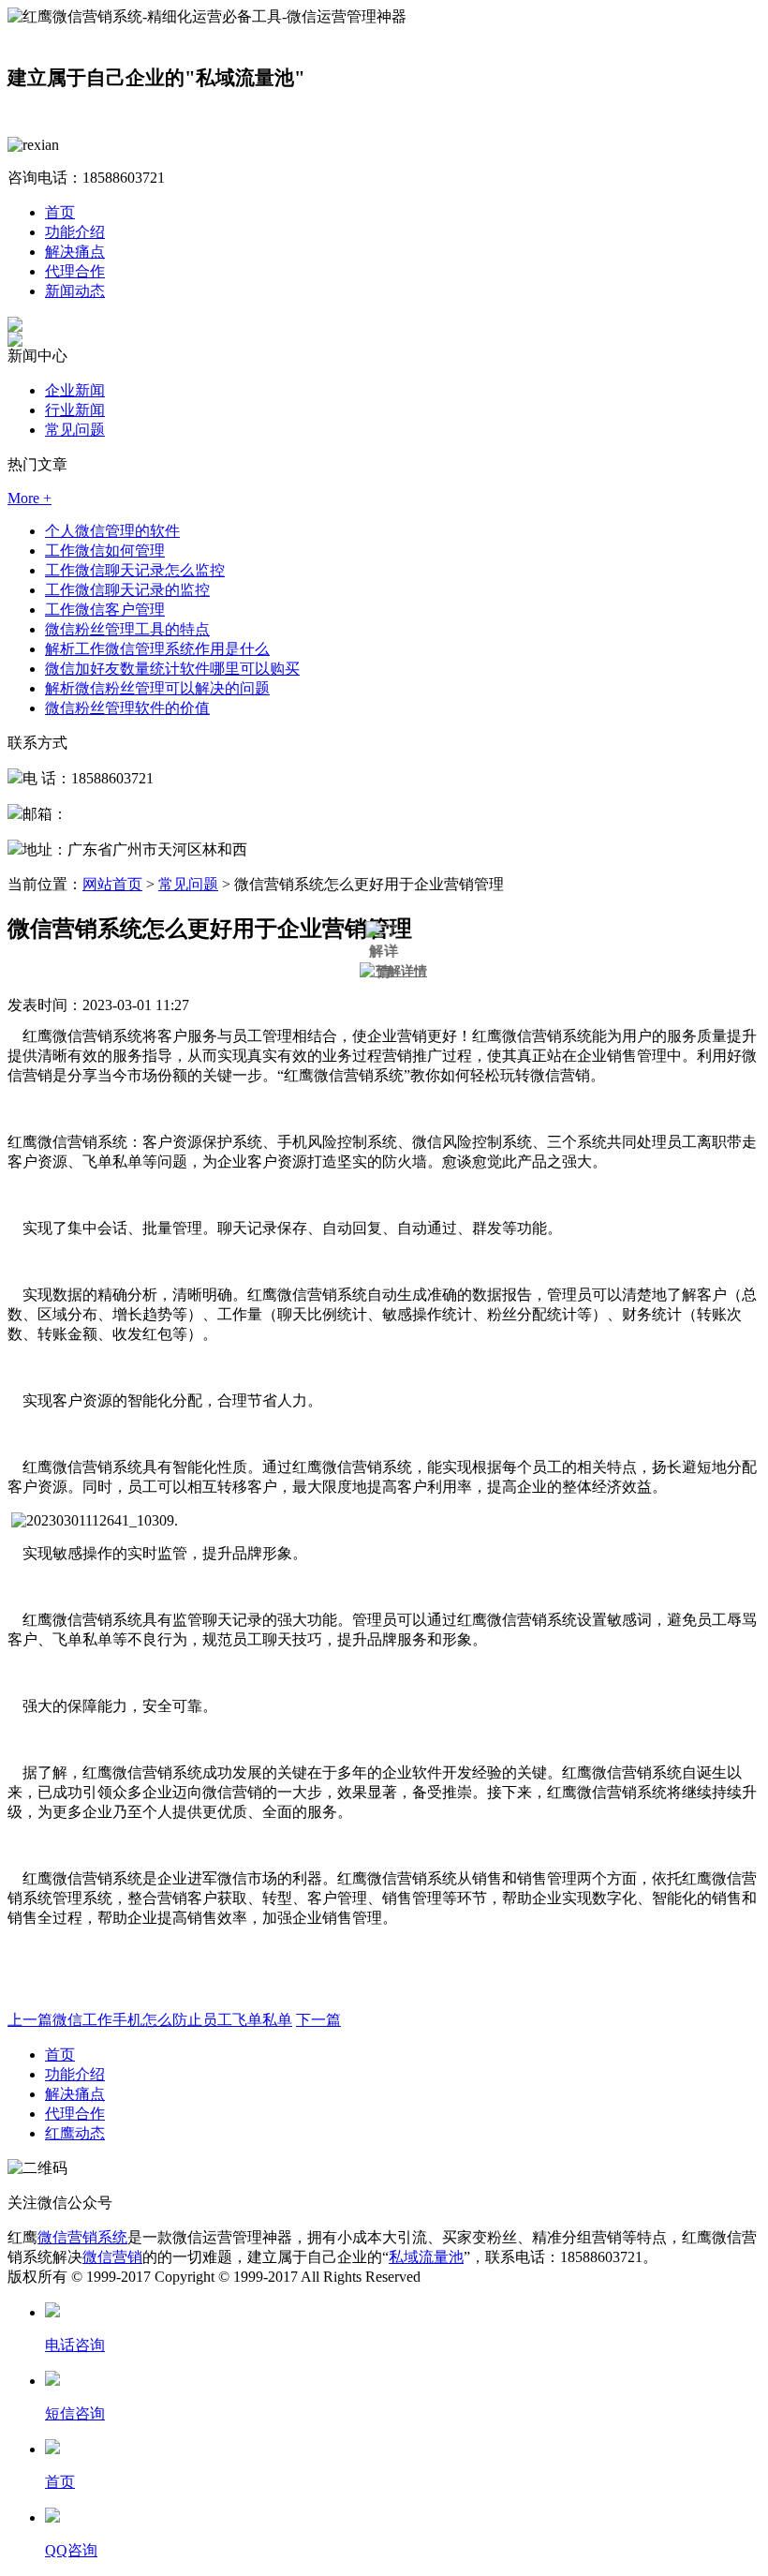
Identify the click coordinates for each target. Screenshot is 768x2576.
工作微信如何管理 (105, 551)
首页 (60, 212)
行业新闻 (75, 410)
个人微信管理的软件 (112, 531)
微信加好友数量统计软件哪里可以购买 (172, 669)
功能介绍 (75, 232)
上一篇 (150, 2020)
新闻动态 (75, 291)
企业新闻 (75, 390)
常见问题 (75, 430)
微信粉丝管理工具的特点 (127, 629)
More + (30, 498)
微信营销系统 (82, 2237)
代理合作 (75, 271)
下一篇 (318, 2020)
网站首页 (112, 884)
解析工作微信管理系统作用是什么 (157, 649)
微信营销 (112, 2257)
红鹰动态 (75, 2133)
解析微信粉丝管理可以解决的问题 (157, 688)
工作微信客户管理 (105, 610)
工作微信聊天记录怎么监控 (135, 570)
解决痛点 (75, 252)
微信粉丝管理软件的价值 (127, 708)
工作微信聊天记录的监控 (127, 590)
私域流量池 (426, 2257)
